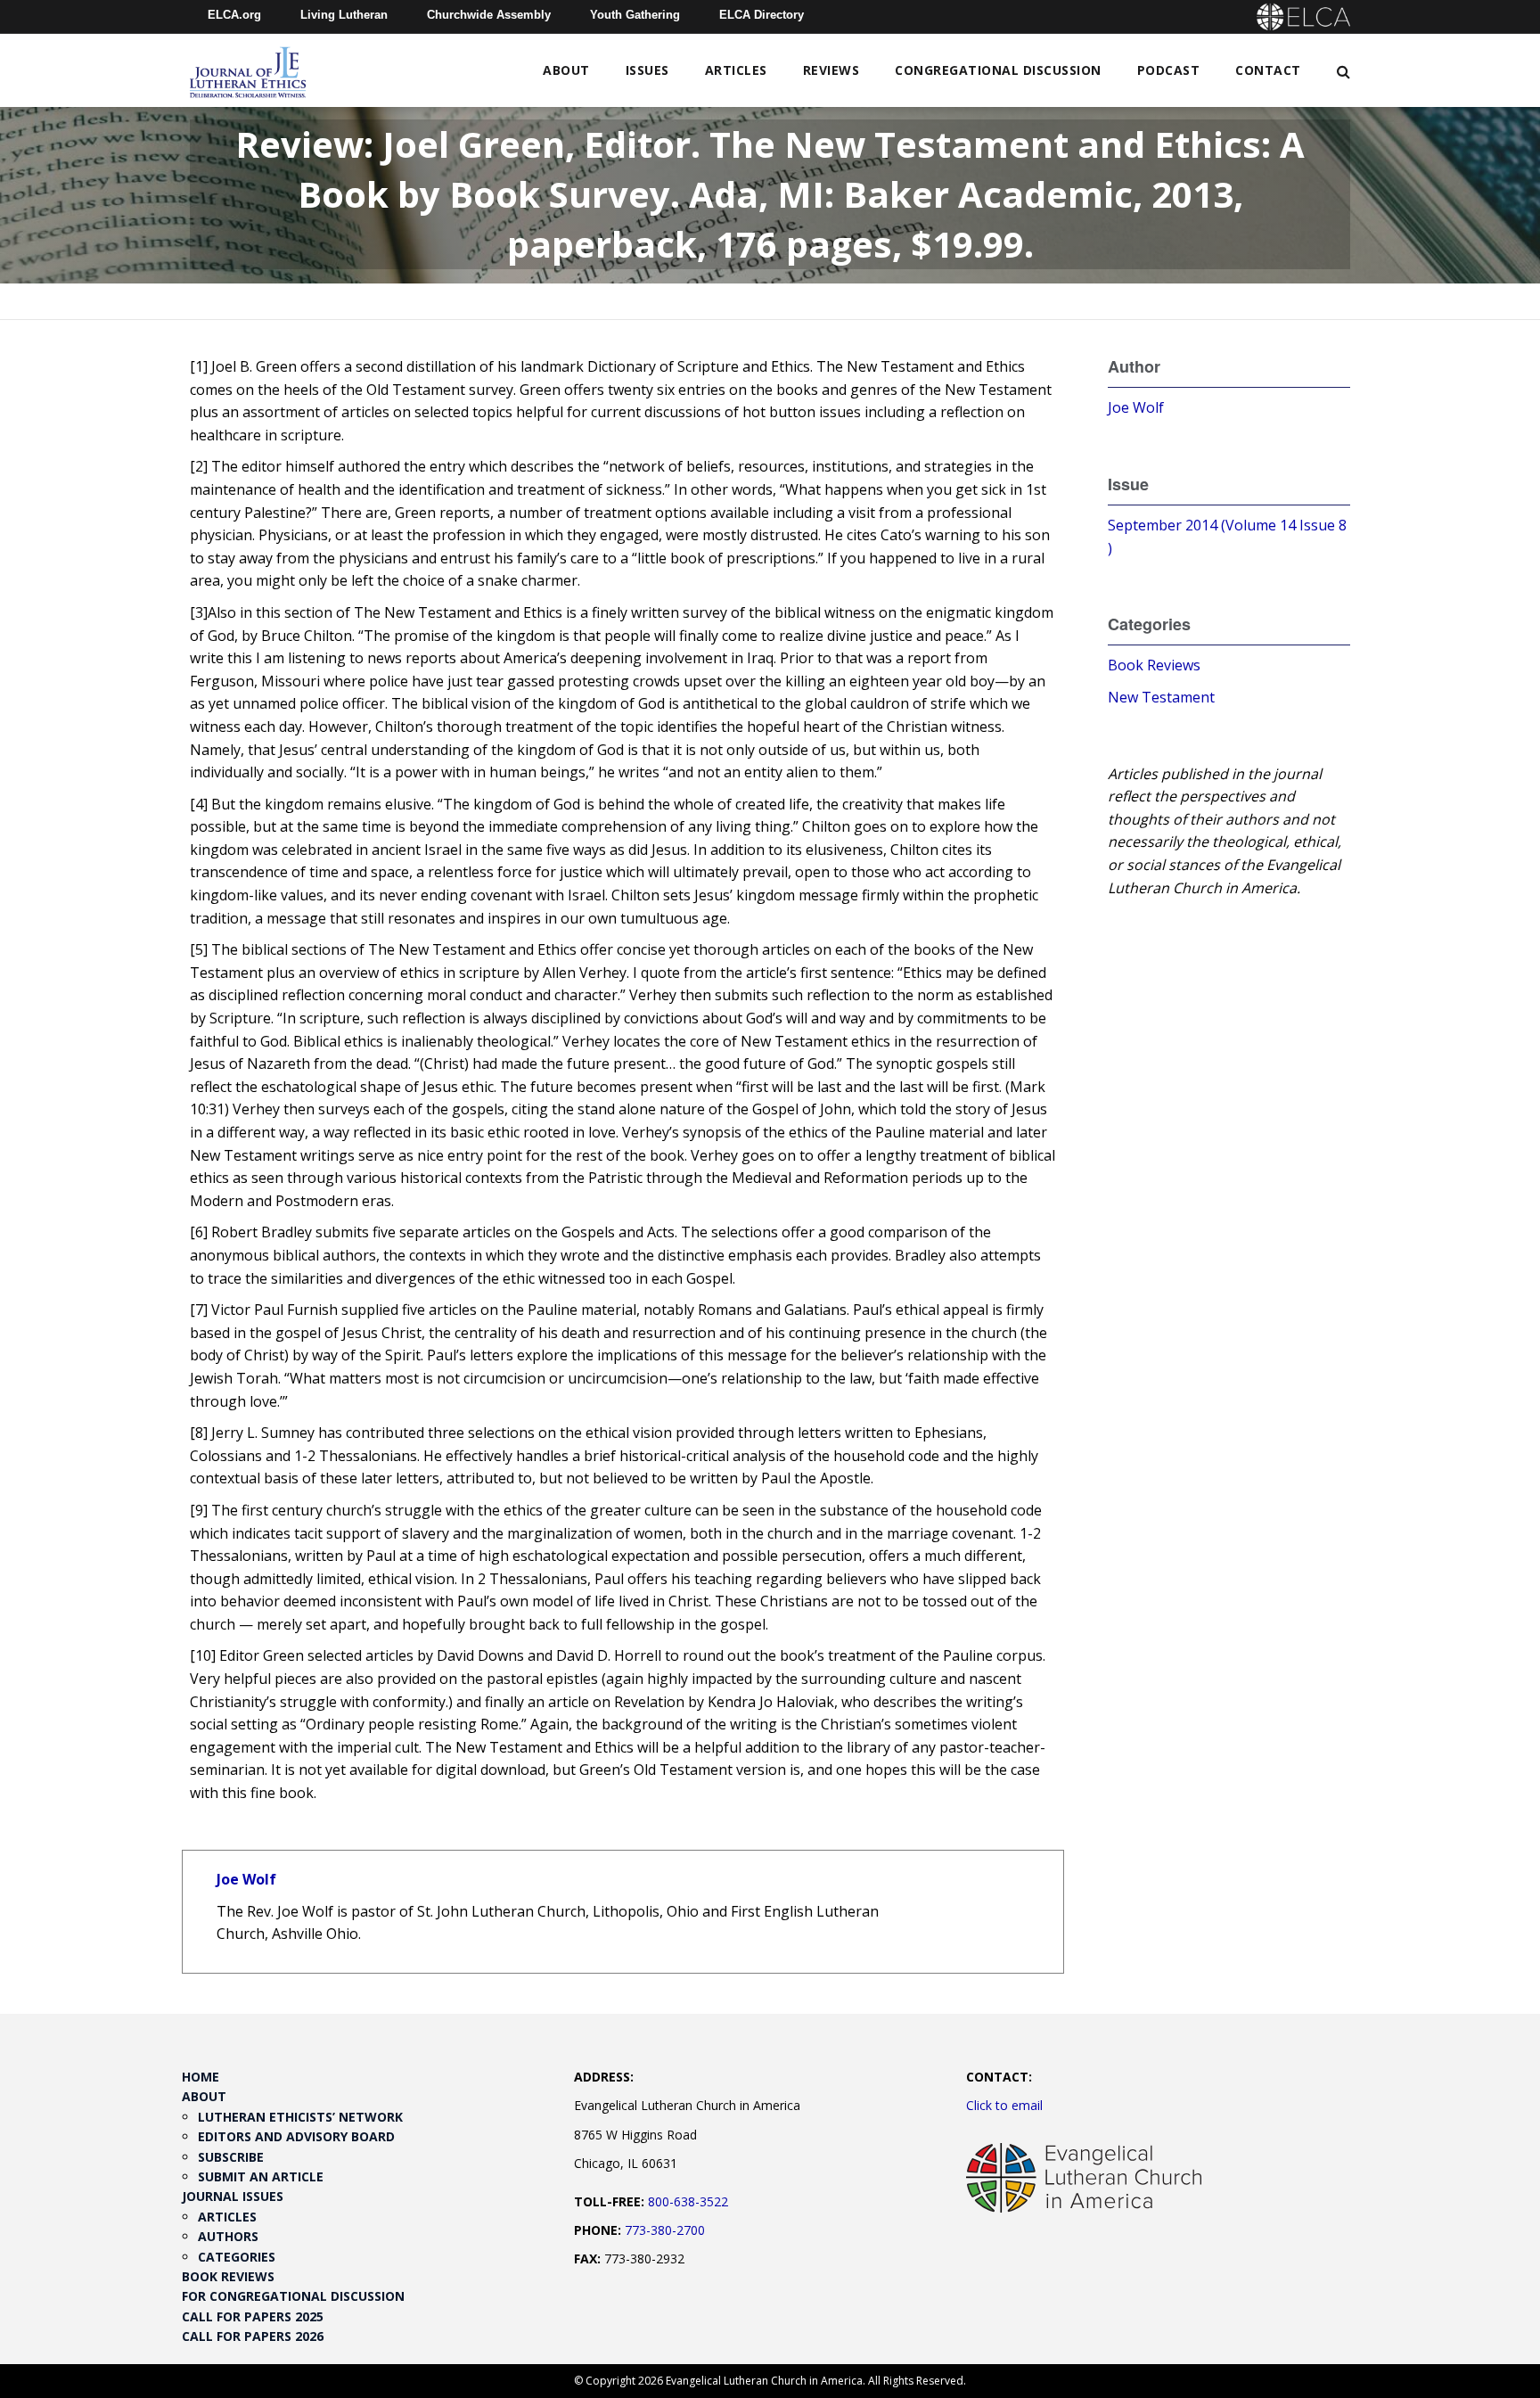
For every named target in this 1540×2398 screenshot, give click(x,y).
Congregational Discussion (998, 70)
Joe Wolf (246, 1879)
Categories (237, 2257)
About (566, 70)
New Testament (1161, 697)
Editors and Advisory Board (296, 2136)
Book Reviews (1154, 665)
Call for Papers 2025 (253, 2316)
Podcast (1169, 70)
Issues (647, 70)
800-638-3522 (688, 2201)
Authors (228, 2236)
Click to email (1004, 2105)
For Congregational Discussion (293, 2296)
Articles (736, 70)
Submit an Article (261, 2176)
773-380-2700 (665, 2230)
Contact (1268, 70)
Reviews (831, 70)
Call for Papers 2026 (253, 2336)
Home (201, 2077)
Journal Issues (233, 2196)
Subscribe (231, 2157)
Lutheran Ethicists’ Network (300, 2117)
